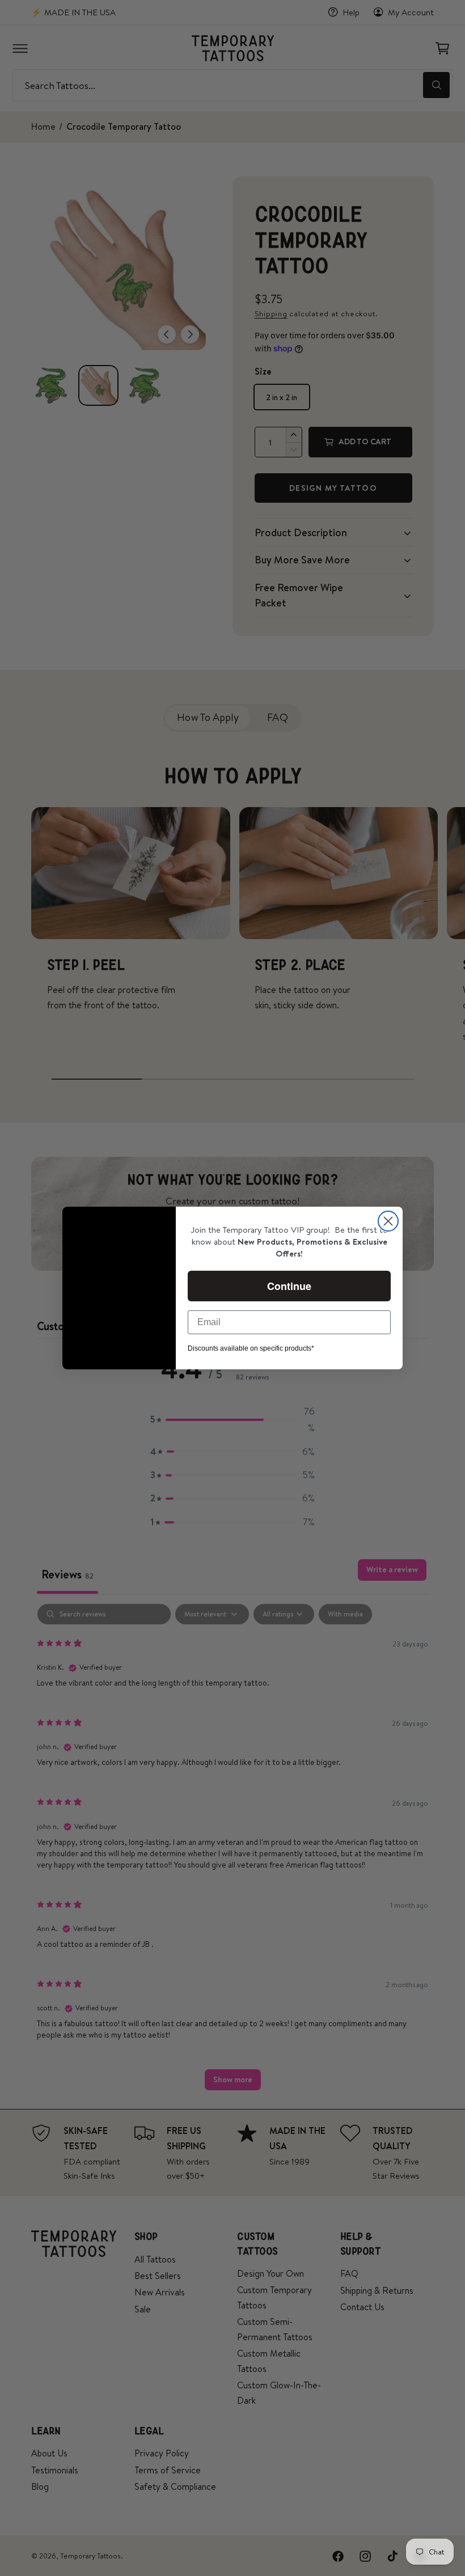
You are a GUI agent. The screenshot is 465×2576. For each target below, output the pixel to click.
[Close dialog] (388, 1221)
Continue (289, 1286)
